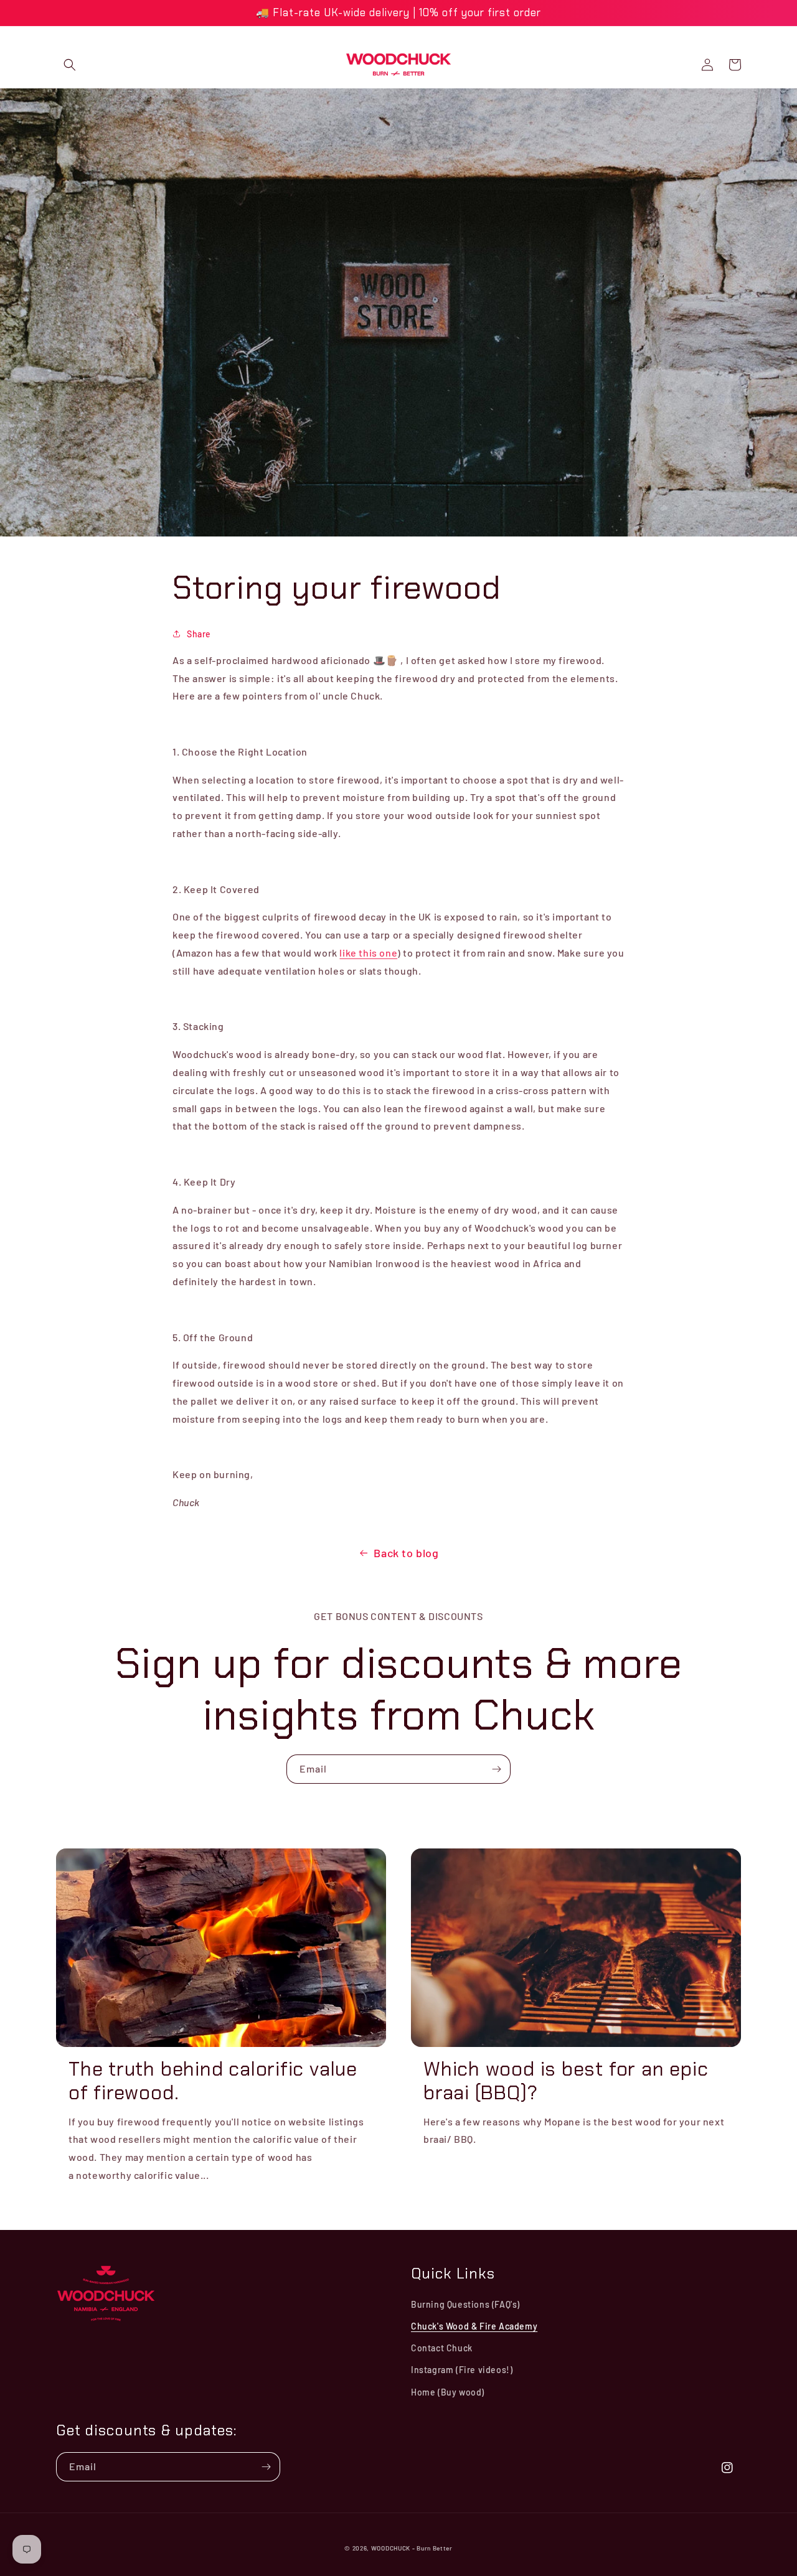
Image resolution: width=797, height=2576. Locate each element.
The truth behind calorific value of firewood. (213, 2082)
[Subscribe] (496, 1769)
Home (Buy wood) (448, 2392)
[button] (70, 65)
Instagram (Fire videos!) (462, 2370)
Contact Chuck (442, 2348)
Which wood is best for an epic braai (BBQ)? (566, 2082)
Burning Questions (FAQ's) (465, 2304)
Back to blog (406, 1553)
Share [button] (199, 634)
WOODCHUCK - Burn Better (412, 2548)
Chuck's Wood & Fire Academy (474, 2326)
